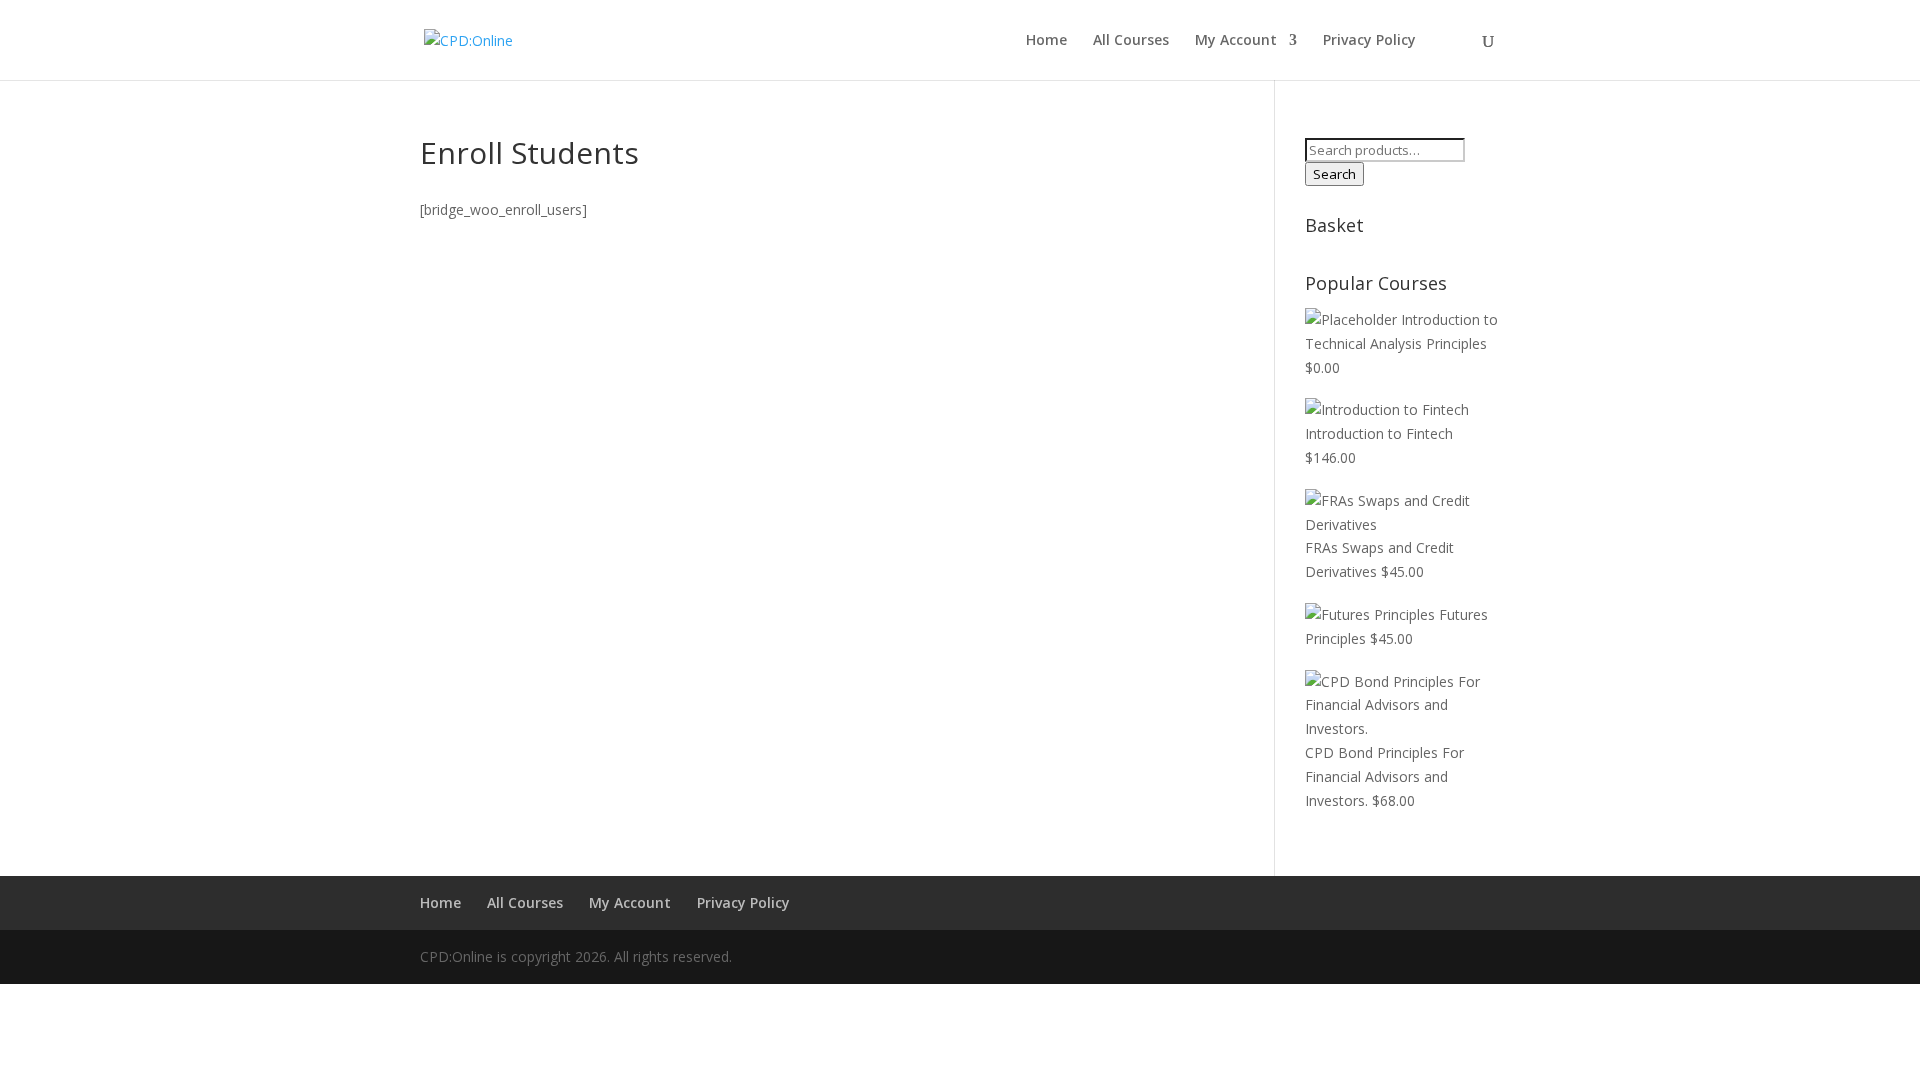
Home (1046, 41)
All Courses (1131, 41)
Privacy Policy (1369, 41)
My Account (1236, 41)
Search (1334, 174)
